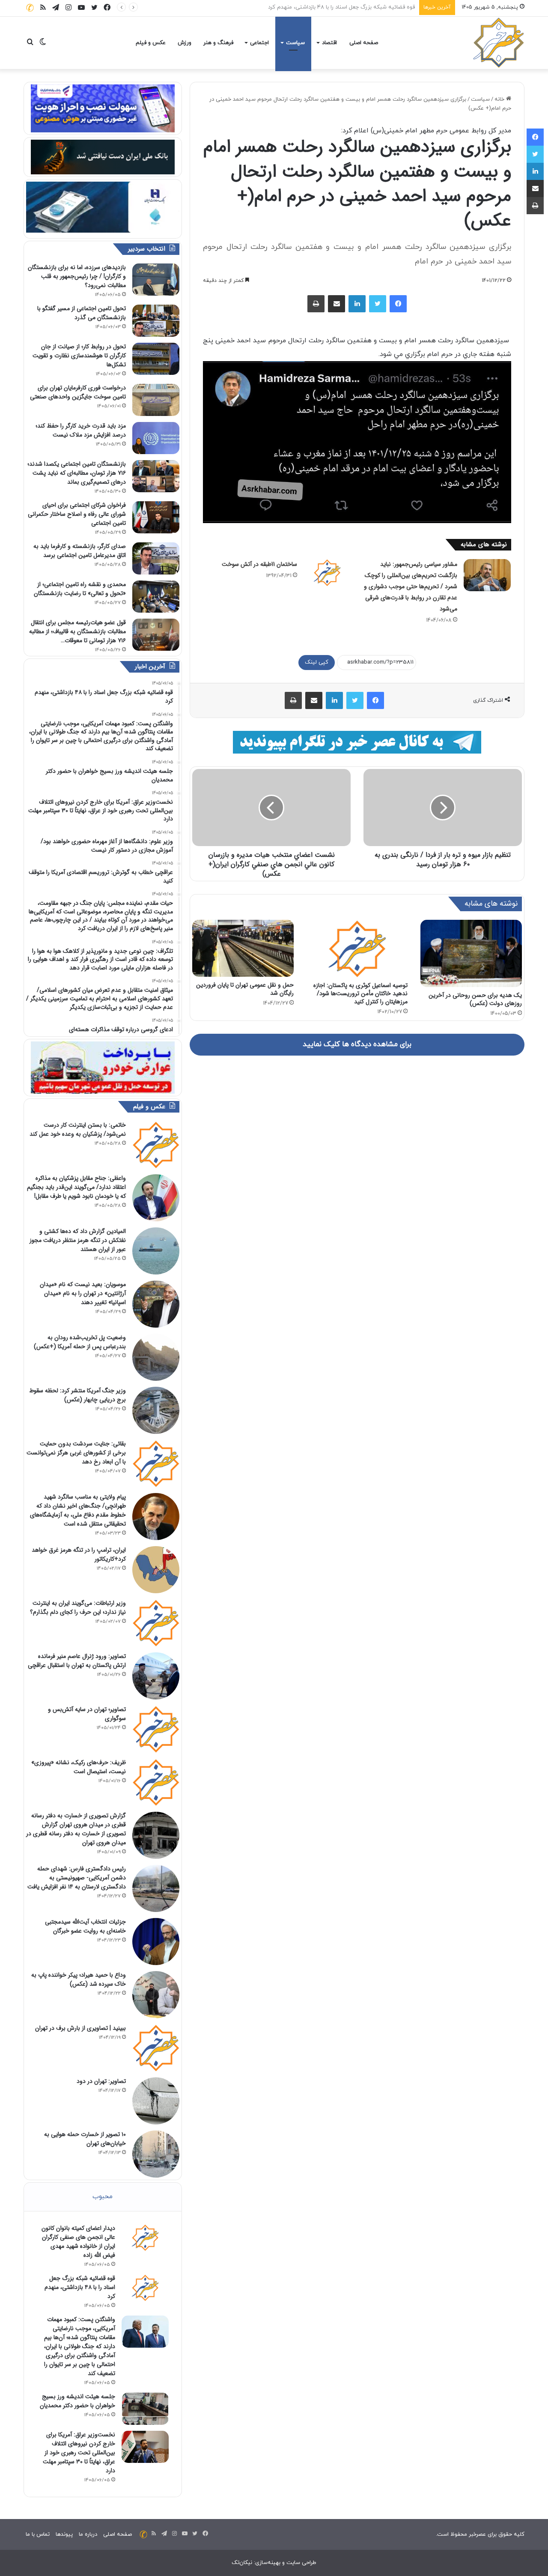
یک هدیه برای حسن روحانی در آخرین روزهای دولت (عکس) (475, 999)
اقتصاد (329, 43)
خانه (500, 99)
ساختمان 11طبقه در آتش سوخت (259, 564)
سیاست (295, 43)
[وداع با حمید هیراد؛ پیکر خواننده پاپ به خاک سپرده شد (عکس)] (156, 1995)
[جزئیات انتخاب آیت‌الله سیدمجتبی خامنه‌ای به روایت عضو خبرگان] (156, 1942)
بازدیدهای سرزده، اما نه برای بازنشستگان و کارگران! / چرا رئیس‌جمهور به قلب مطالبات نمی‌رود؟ (77, 276)
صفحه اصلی (364, 43)
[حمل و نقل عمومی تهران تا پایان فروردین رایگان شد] (243, 948)
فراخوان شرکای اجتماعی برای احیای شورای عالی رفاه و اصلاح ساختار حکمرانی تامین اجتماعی (77, 514)
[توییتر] (378, 304)
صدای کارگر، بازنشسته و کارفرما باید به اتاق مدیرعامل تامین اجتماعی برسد (80, 551)
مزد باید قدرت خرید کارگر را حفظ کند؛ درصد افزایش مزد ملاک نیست (81, 430)
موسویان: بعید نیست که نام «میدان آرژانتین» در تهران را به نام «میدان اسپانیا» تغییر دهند (83, 1293)
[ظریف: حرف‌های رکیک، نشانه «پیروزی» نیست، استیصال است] (156, 1782)
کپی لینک (317, 662)
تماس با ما (38, 2534)
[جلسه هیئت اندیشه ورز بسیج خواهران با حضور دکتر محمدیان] (145, 2409)
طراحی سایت (301, 2563)
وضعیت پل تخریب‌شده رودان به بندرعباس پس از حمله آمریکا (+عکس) (80, 1342)
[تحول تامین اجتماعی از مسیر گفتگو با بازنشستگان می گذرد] (156, 321)
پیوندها (64, 2534)
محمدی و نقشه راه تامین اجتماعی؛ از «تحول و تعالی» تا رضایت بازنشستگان (80, 589)
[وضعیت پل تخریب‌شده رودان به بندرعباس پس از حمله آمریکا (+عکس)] (156, 1357)
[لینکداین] (357, 304)
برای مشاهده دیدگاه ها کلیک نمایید (357, 1044)
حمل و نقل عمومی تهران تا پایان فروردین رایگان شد (245, 989)
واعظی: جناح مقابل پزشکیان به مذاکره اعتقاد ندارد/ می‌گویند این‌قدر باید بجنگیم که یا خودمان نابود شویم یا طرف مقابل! (76, 1187)
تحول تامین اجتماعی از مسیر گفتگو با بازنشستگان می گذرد (82, 313)
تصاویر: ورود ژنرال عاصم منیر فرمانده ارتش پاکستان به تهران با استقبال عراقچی (77, 1661)
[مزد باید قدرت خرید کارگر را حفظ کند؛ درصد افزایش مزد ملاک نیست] (156, 438)
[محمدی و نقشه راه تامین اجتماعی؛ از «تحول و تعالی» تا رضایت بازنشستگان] (156, 597)
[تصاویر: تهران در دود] (156, 2101)
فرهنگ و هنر (218, 43)
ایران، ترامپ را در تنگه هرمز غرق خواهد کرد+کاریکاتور (79, 1554)
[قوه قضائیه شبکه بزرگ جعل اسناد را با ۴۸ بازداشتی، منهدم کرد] (145, 2288)
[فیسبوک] (398, 304)
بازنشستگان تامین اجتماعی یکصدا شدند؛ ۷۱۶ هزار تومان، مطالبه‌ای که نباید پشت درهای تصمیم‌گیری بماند (77, 473)
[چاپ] (316, 304)
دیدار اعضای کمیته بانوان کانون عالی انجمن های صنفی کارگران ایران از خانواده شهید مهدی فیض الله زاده (78, 2242)
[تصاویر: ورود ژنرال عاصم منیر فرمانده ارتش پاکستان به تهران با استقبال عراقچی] (156, 1676)
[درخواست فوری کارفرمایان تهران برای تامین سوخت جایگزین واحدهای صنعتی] (156, 400)
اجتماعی (259, 43)
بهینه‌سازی (268, 2563)
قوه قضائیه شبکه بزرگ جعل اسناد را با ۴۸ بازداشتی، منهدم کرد (80, 2287)
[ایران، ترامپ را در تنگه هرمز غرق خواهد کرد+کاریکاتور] (156, 1570)
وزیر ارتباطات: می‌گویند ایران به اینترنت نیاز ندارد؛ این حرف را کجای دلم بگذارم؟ (78, 1608)
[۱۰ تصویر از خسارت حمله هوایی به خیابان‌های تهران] (156, 2154)
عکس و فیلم (151, 43)
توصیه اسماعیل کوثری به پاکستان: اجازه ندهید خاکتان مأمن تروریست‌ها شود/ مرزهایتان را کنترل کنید (360, 993)
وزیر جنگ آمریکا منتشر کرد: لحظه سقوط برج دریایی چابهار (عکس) (77, 1395)
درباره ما (88, 2534)
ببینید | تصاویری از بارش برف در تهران (80, 2028)
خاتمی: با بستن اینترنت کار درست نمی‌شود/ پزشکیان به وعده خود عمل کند (78, 1129)
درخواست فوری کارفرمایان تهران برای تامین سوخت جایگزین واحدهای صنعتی (78, 392)
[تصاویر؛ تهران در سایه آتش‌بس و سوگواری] (156, 1729)
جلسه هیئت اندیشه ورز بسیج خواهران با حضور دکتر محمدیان (77, 2401)
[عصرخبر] (499, 43)
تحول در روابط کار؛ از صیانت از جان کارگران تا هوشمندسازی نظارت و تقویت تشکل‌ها (79, 356)
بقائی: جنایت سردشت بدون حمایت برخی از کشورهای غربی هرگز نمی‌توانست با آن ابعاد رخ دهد (76, 1453)
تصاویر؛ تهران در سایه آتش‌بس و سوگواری (87, 1714)
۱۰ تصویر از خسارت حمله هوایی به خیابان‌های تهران (85, 2139)
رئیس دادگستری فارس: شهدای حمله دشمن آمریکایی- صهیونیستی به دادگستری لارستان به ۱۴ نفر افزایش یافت (77, 1878)
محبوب (103, 2197)
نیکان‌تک (242, 2563)
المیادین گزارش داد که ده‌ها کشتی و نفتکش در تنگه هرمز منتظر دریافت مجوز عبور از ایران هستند (78, 1240)
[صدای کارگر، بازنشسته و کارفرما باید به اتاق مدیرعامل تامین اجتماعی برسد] (156, 558)
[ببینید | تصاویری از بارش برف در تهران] (156, 2048)
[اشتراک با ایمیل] (337, 304)
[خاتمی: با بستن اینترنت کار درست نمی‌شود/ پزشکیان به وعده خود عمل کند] (156, 1145)
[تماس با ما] (30, 7)
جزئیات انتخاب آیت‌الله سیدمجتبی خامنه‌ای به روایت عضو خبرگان (85, 1926)
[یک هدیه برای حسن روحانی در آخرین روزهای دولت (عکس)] (471, 954)
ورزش (185, 43)
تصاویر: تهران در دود (101, 2081)
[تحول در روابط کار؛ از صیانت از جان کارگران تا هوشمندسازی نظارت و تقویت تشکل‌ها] (156, 359)
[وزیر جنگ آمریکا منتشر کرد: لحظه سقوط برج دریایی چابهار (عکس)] (156, 1410)
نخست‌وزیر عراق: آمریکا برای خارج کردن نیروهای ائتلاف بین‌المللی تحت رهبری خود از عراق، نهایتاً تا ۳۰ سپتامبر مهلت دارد (79, 2453)
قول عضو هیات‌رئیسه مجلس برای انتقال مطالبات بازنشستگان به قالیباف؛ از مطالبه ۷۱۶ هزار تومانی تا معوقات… (77, 631)
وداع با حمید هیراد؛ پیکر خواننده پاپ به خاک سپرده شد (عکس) (79, 1979)
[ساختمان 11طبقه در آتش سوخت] (327, 572)
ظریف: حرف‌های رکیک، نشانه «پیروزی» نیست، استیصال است (79, 1767)
